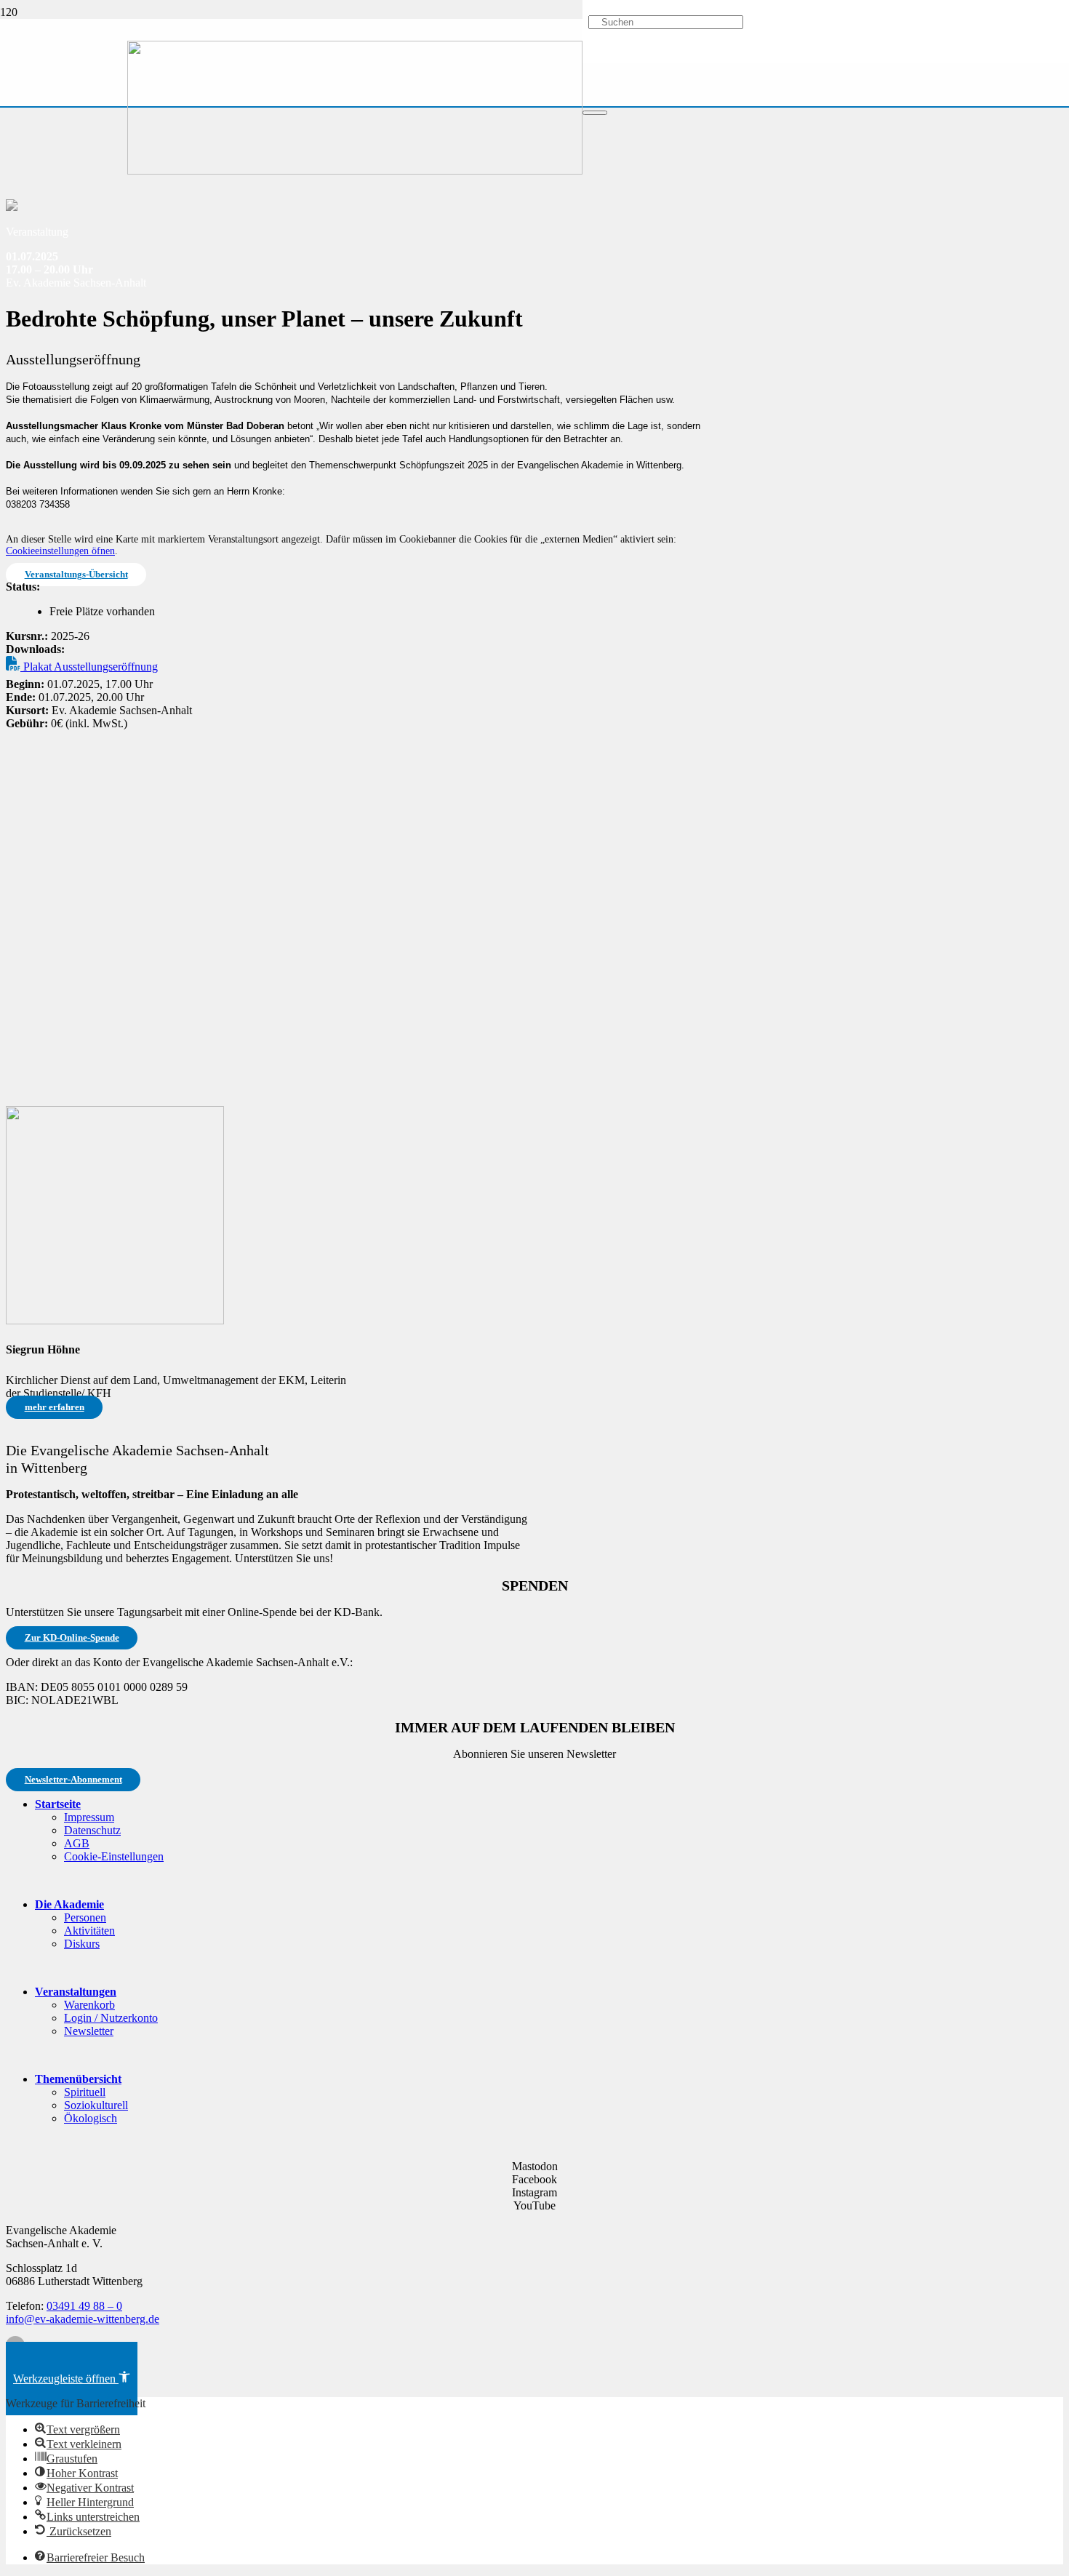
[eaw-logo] (355, 171)
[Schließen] (595, 113)
